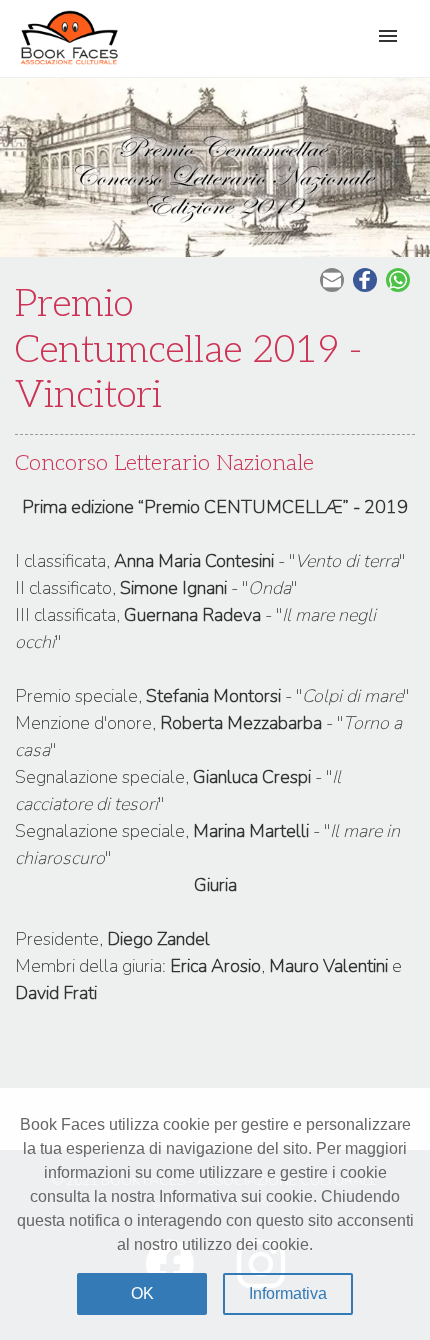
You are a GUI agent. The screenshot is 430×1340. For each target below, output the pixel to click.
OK (142, 1293)
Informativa (288, 1293)
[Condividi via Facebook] (367, 280)
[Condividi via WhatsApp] (400, 280)
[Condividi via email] (334, 280)
